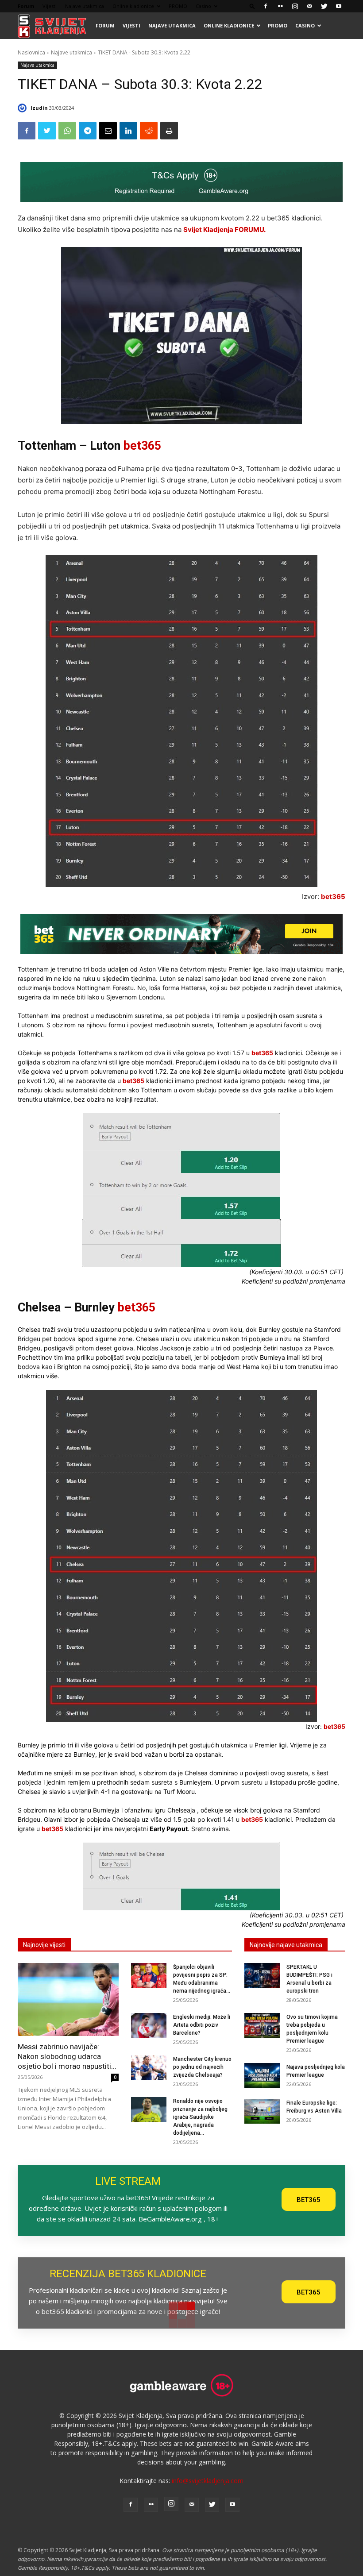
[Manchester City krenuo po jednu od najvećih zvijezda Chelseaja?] (149, 2067)
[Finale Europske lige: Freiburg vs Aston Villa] (262, 2111)
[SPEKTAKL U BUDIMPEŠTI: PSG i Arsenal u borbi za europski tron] (262, 1975)
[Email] (108, 131)
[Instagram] (295, 6)
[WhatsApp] (67, 131)
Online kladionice (133, 6)
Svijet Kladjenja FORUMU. (224, 229)
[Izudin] (23, 108)
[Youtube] (339, 6)
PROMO (178, 6)
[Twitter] (324, 6)
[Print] (169, 131)
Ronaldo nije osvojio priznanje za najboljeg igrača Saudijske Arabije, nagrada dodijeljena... (200, 2117)
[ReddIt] (149, 131)
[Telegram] (88, 131)
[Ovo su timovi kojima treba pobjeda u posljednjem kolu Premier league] (262, 2025)
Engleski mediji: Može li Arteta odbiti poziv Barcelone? (202, 2025)
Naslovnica (31, 52)
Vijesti (50, 6)
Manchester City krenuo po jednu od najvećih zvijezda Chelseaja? (202, 2067)
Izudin (39, 108)
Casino (203, 6)
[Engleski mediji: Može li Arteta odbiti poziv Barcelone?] (149, 2025)
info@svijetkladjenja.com (208, 2481)
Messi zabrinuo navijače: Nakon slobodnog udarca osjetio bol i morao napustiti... (67, 2056)
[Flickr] (280, 6)
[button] (252, 6)
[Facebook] (266, 6)
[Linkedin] (128, 131)
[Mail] (309, 6)
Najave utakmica (85, 6)
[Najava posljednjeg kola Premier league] (262, 2075)
